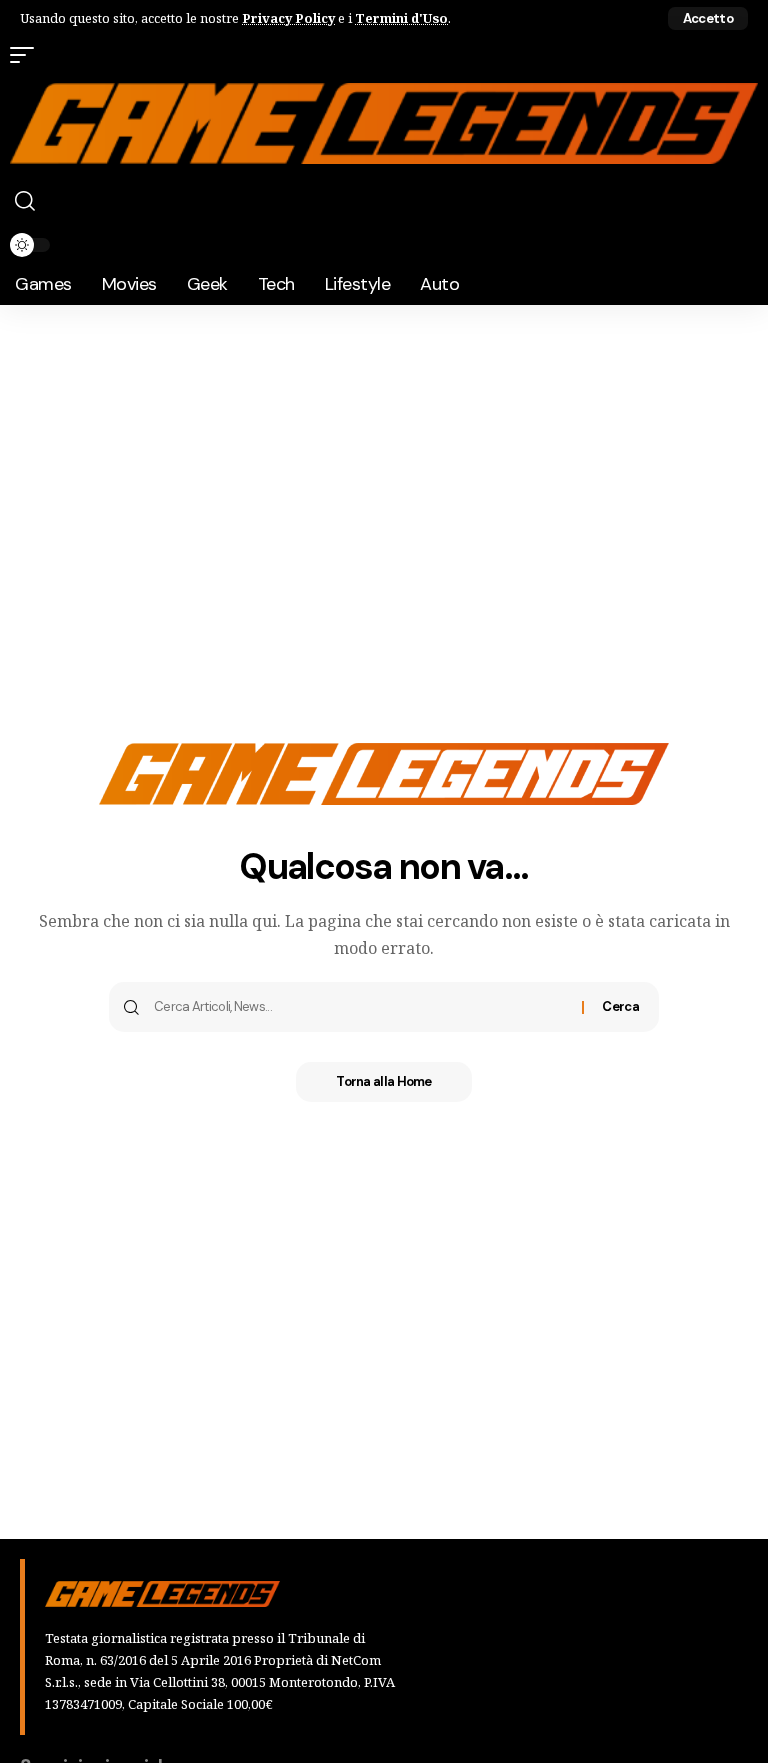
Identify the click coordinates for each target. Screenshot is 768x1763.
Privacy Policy (288, 18)
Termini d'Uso (401, 18)
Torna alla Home (384, 1081)
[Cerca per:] (360, 1007)
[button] (708, 18)
